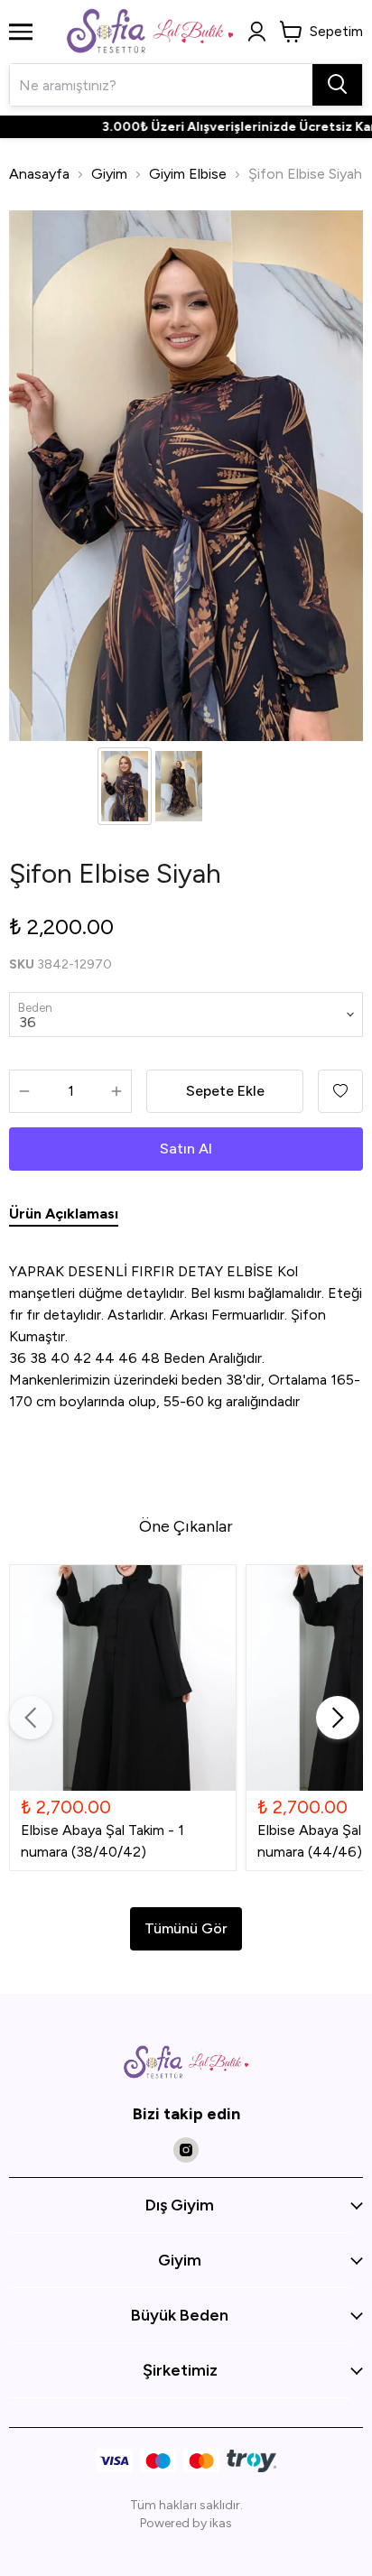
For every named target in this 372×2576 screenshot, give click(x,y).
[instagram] (186, 2150)
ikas (221, 2523)
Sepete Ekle (225, 1091)
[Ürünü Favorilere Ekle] (340, 1091)
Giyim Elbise (188, 174)
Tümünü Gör (186, 1928)
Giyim (109, 174)
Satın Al (186, 1149)
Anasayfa (39, 174)
